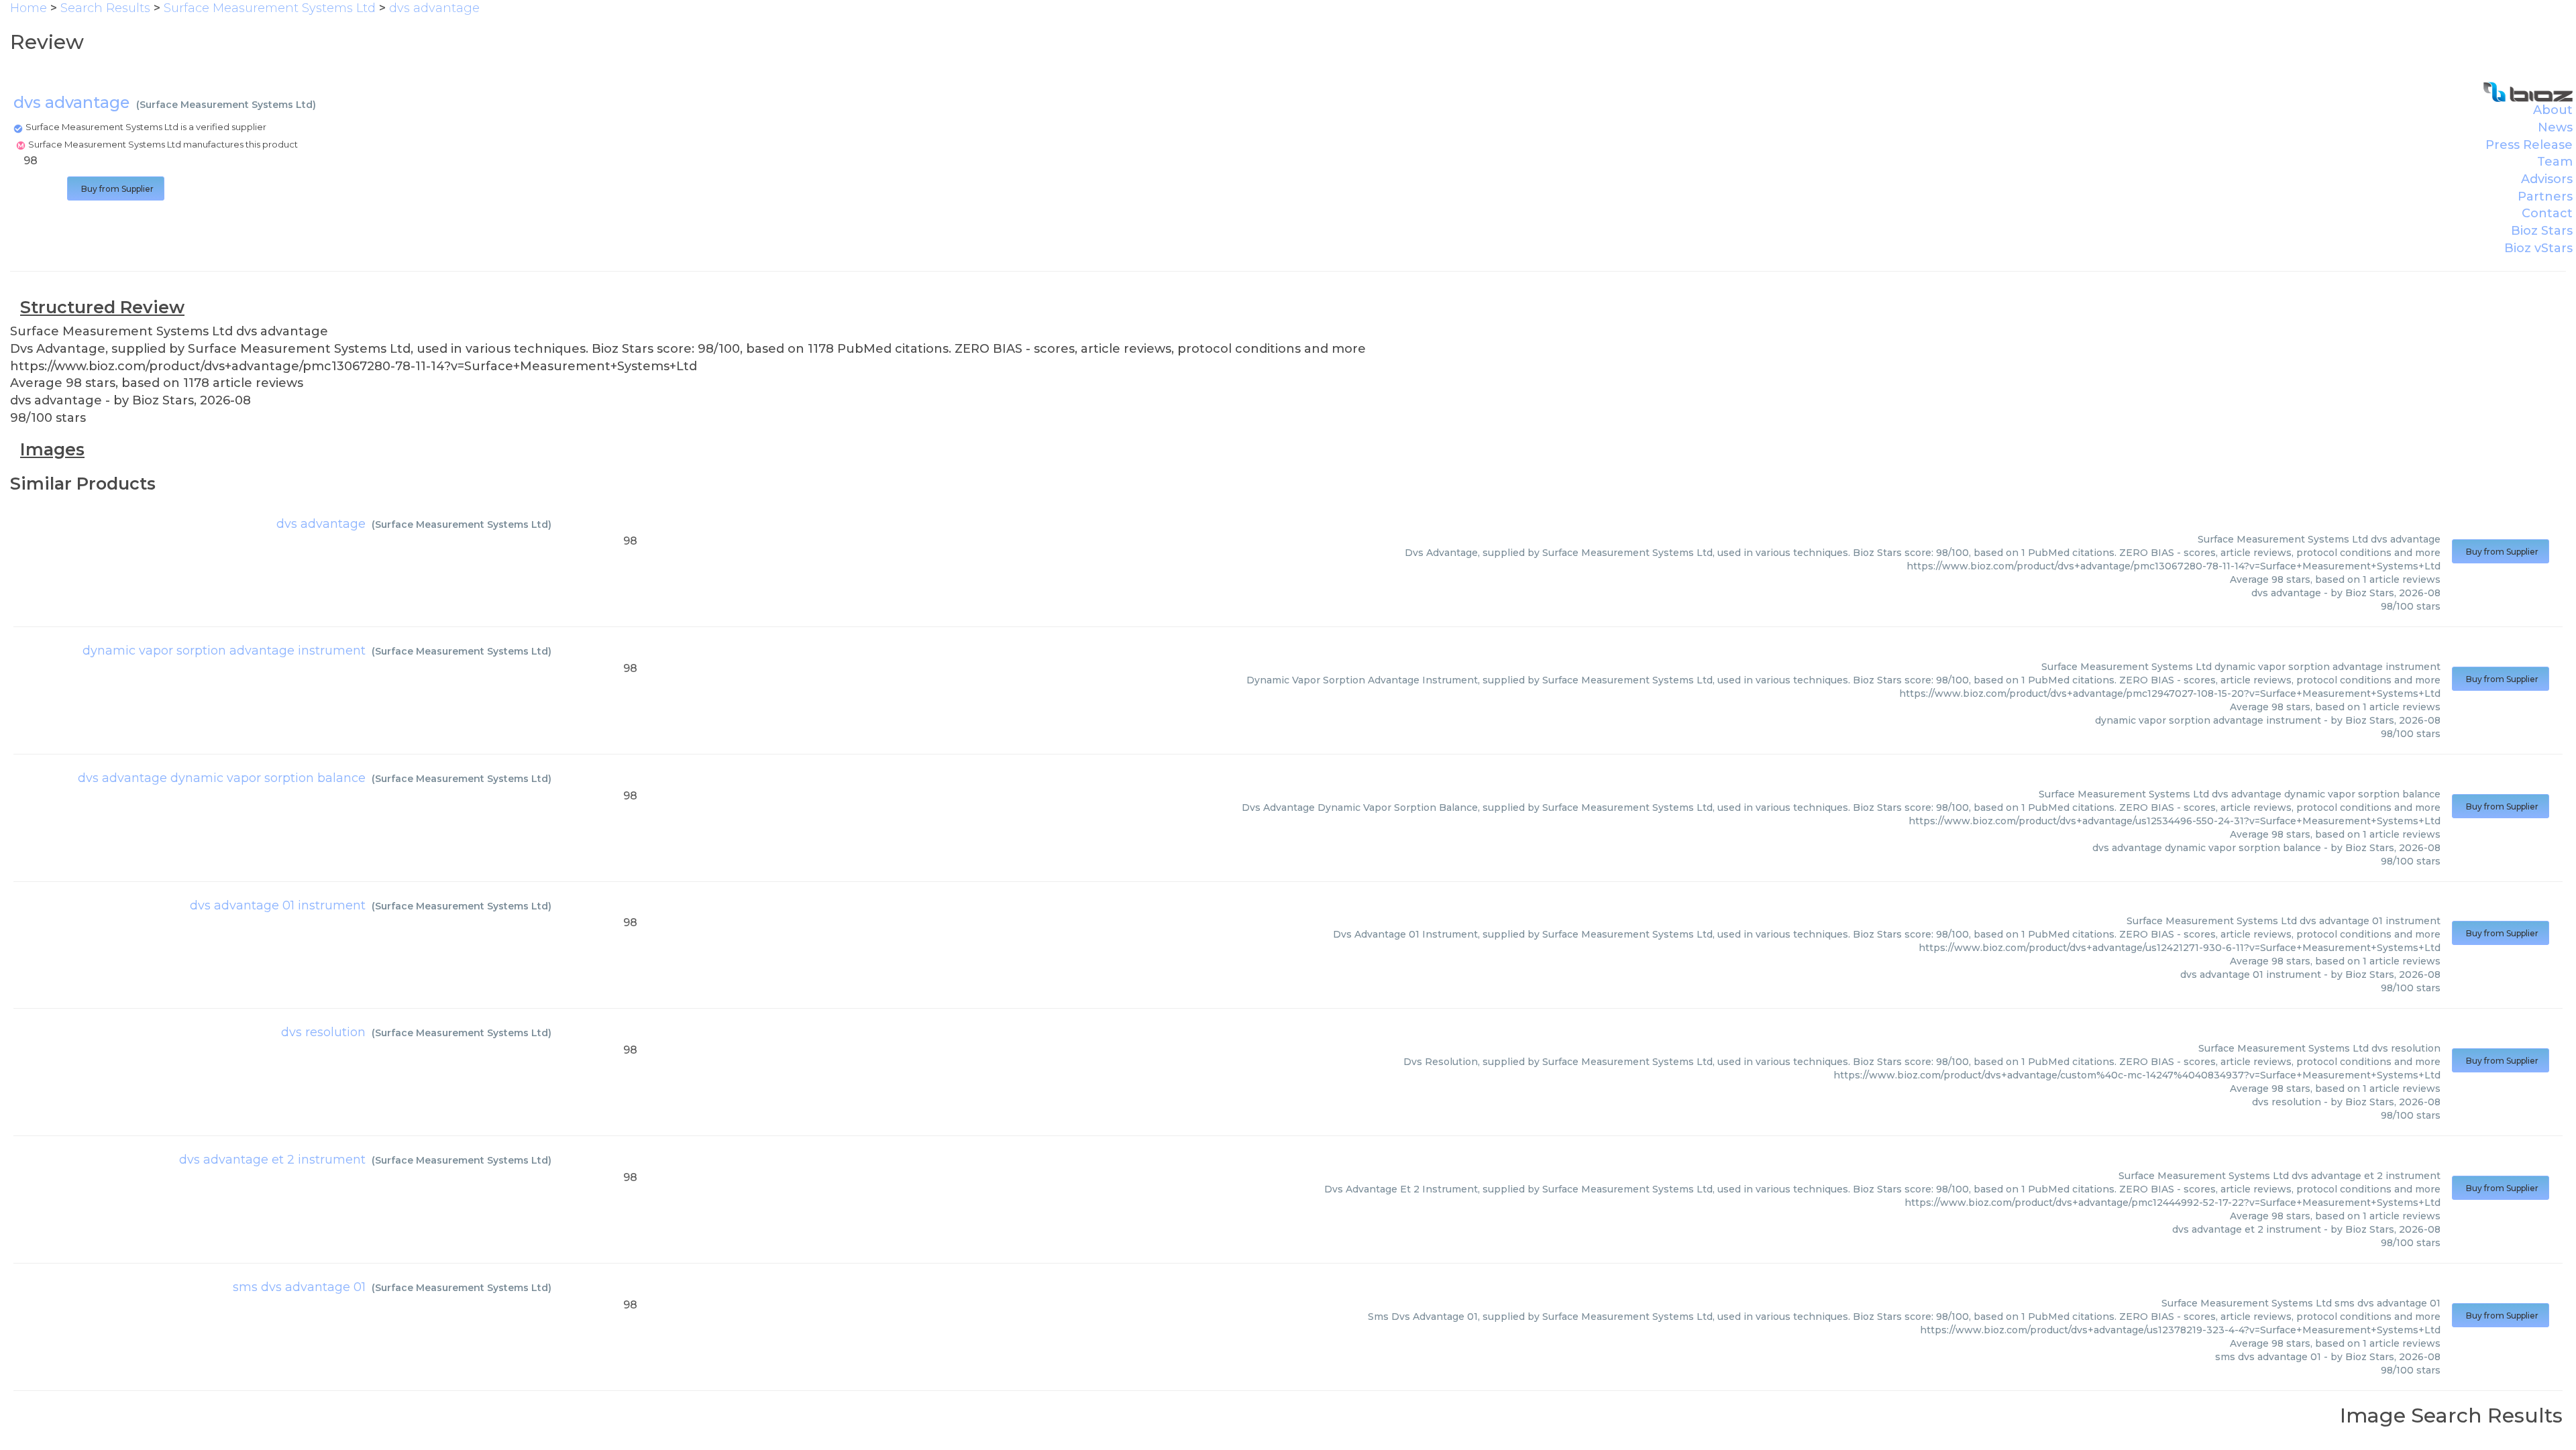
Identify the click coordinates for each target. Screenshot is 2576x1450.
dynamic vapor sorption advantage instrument (224, 651)
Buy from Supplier (116, 189)
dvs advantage (321, 524)
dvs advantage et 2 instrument (272, 1160)
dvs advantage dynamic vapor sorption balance (222, 778)
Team (2555, 162)
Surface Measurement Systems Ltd (226, 105)
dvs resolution (323, 1032)
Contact (2547, 213)
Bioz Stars (2542, 231)
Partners (2545, 197)
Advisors (2547, 179)
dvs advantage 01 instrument (278, 905)
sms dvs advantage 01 (299, 1287)
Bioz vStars (2538, 248)
